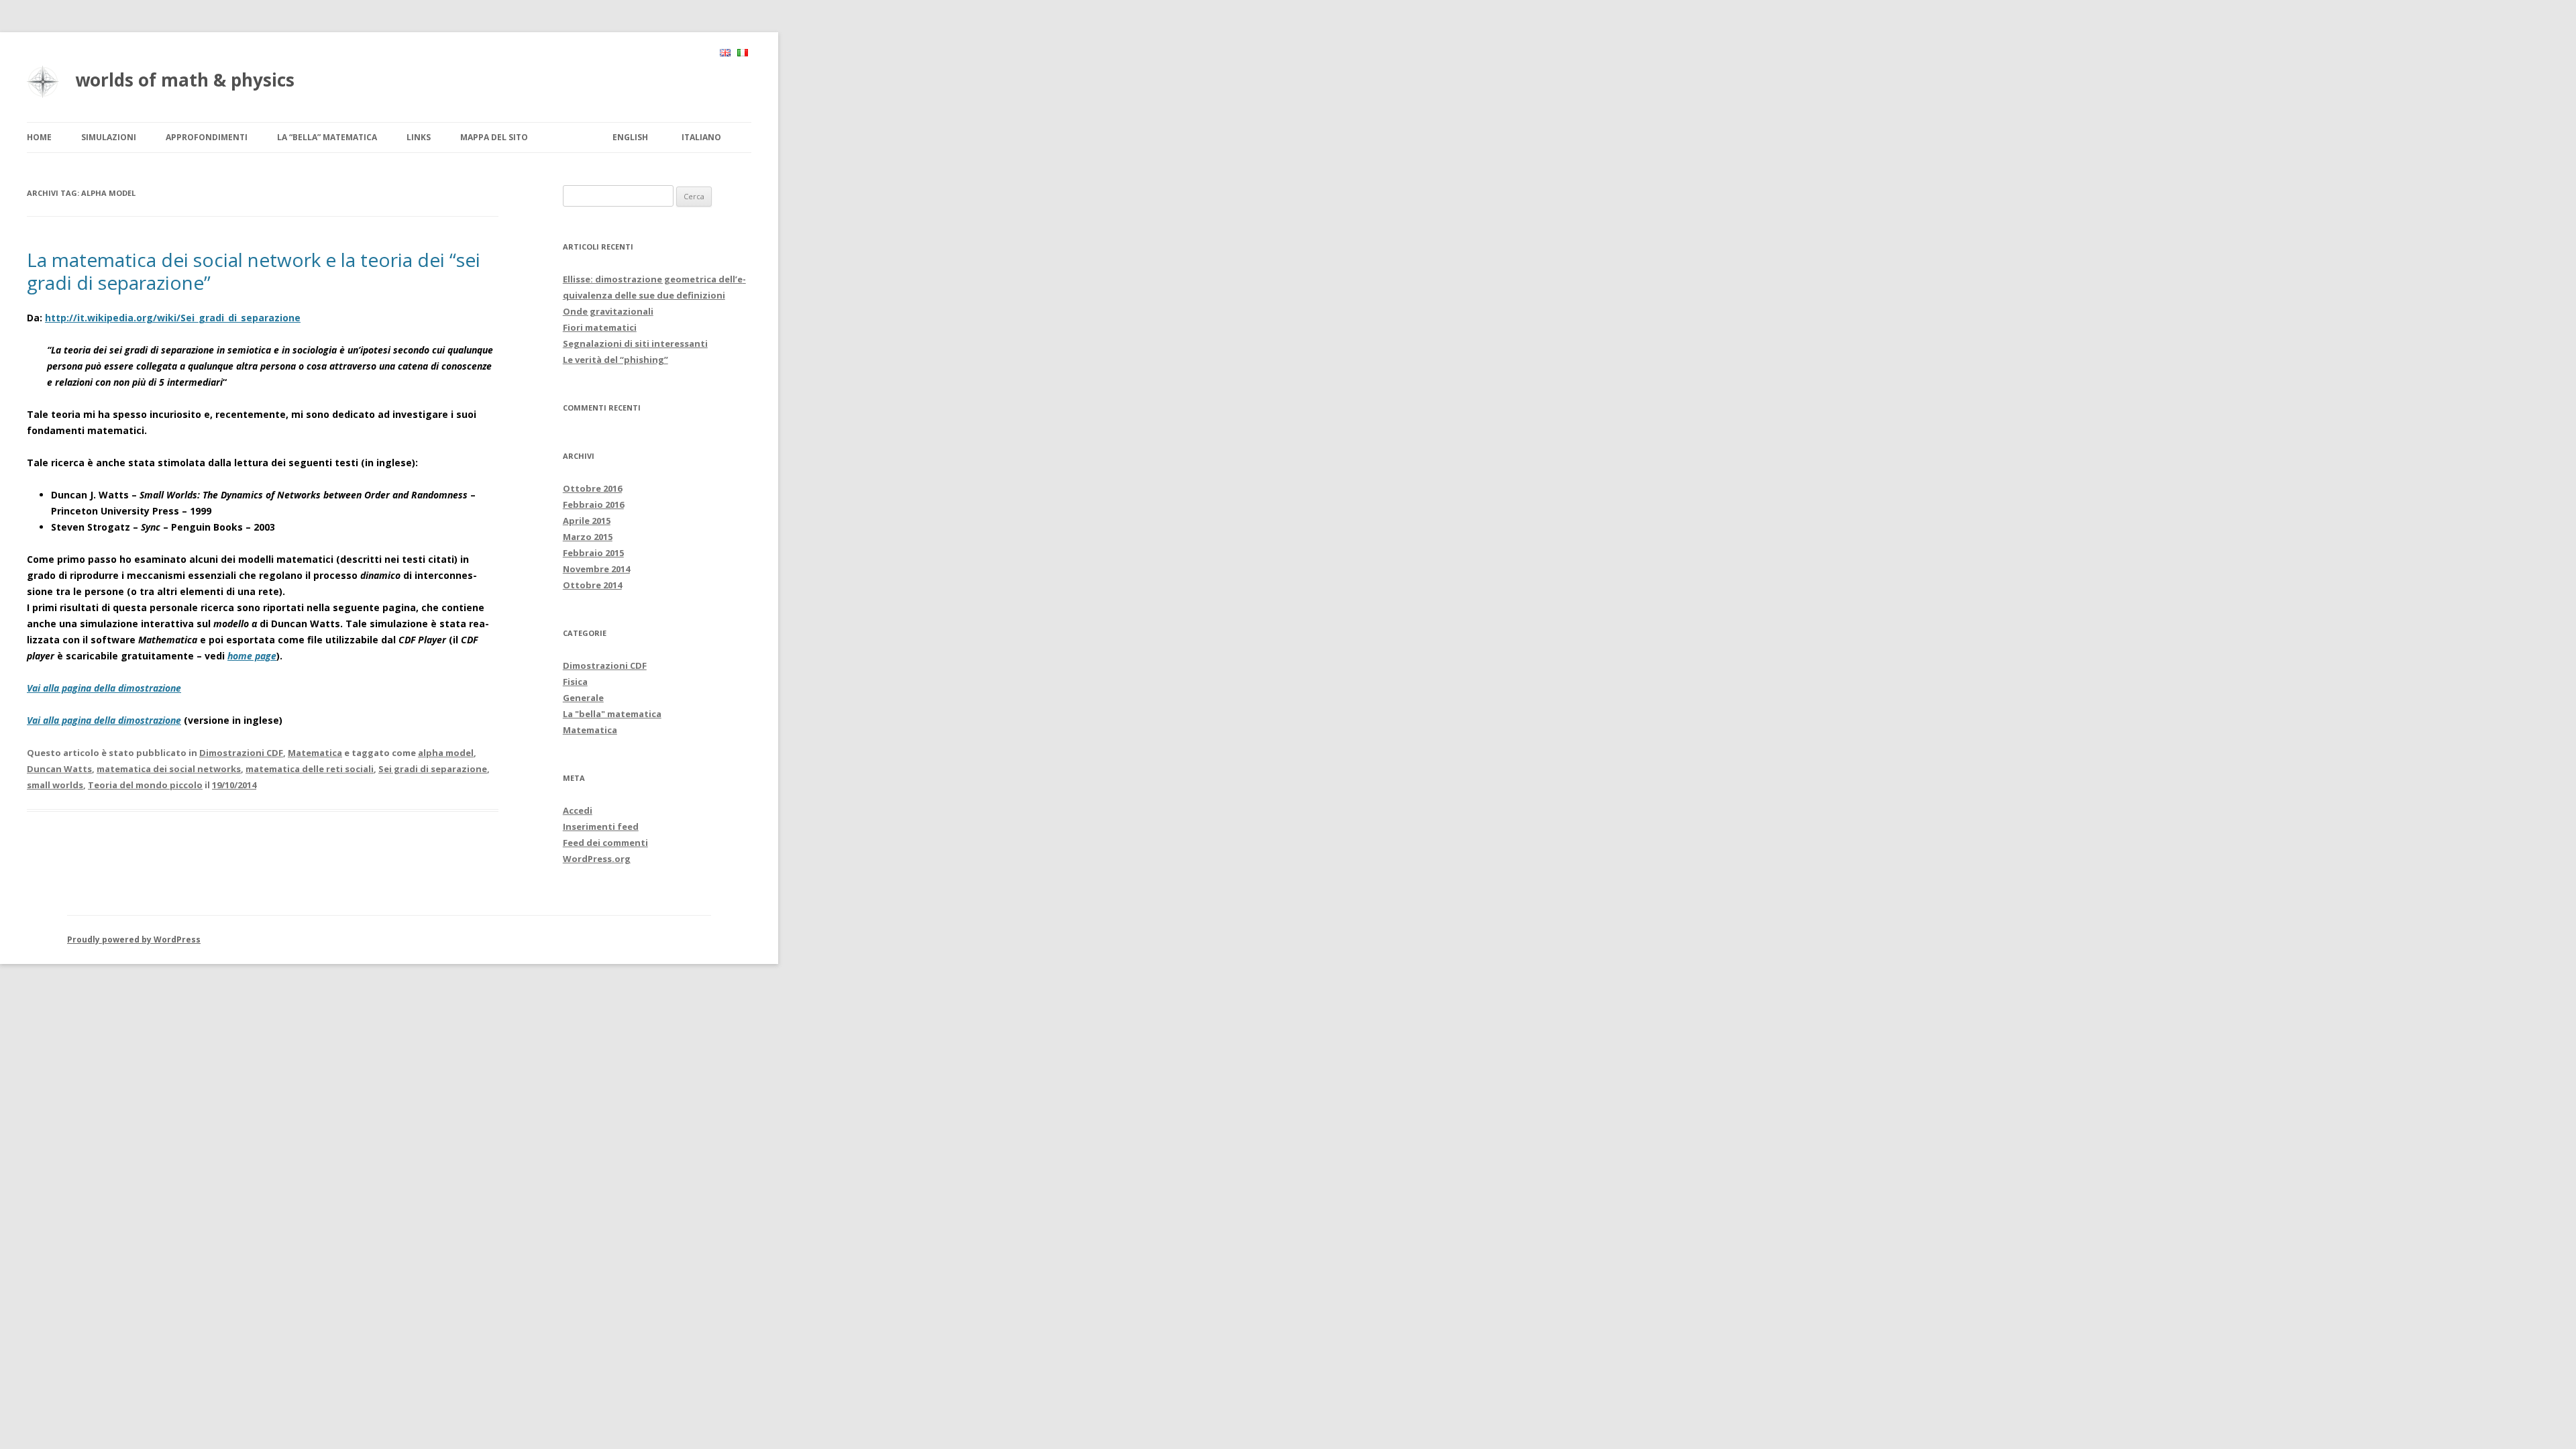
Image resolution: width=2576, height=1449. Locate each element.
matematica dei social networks (169, 769)
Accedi (578, 810)
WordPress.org (597, 859)
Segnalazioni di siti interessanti (635, 343)
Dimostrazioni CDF (241, 753)
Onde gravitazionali (608, 311)
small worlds (55, 785)
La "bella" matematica (612, 714)
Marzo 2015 (588, 537)
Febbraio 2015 (593, 553)
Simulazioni (109, 137)
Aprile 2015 (587, 521)
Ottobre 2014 (592, 585)
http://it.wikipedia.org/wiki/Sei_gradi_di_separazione (173, 318)
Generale (583, 698)
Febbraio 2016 (593, 504)
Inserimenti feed (601, 826)
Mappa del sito (494, 137)
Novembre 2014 (596, 569)
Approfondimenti (207, 137)
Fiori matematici (600, 327)
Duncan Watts (59, 769)
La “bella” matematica (327, 137)
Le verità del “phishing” (615, 360)
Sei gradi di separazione (433, 769)
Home (39, 137)
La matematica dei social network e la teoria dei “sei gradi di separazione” (254, 271)
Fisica (575, 682)
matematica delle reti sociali (310, 769)
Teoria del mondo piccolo (145, 785)
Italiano (701, 137)
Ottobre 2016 (592, 488)
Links (419, 137)
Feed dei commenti (605, 843)
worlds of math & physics (185, 80)
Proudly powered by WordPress (134, 940)
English (630, 137)
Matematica (315, 753)
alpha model (446, 753)
